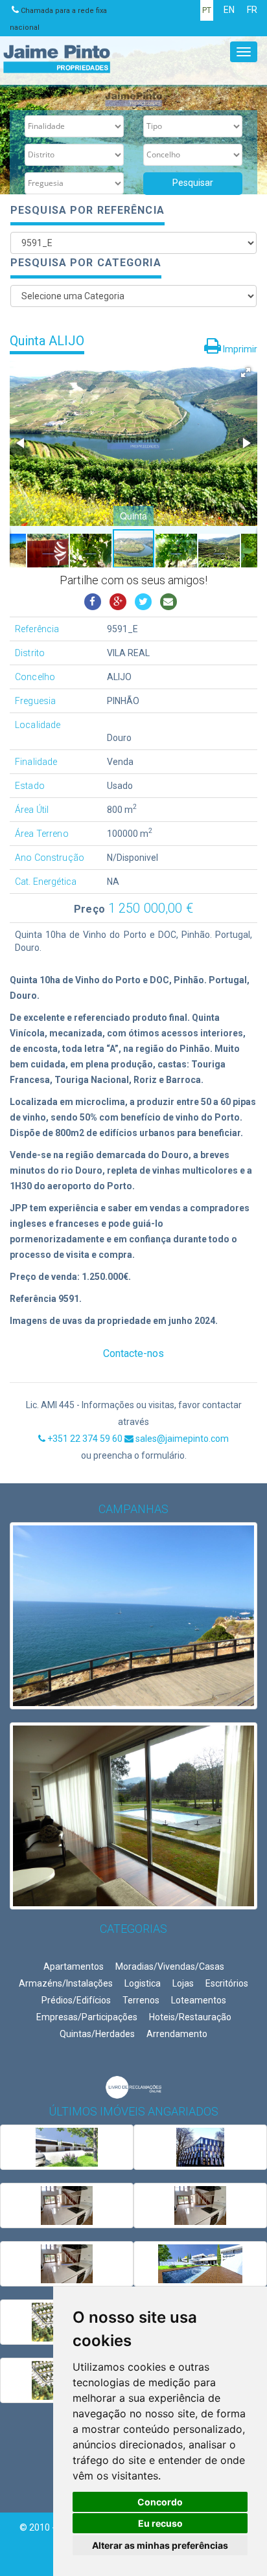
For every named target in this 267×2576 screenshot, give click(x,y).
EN (229, 10)
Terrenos (141, 2000)
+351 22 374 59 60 (85, 1439)
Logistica (143, 1983)
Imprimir (239, 349)
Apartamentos (74, 1966)
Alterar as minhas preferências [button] (160, 2545)
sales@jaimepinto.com (181, 1439)
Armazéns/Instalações (66, 1983)
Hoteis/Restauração (190, 2017)
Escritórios (227, 1983)
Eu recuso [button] (160, 2523)
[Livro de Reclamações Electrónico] (133, 2087)
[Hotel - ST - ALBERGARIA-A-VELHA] (200, 2147)
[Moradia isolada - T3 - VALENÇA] (200, 2264)
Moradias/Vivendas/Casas (170, 1966)
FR (252, 10)
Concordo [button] (160, 2502)
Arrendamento (177, 2034)
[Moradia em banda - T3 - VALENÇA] (67, 2147)
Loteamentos (199, 2000)
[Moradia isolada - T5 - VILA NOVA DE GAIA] (67, 2206)
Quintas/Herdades (97, 2034)
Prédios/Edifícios (76, 2000)
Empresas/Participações (87, 2017)
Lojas (183, 1983)
